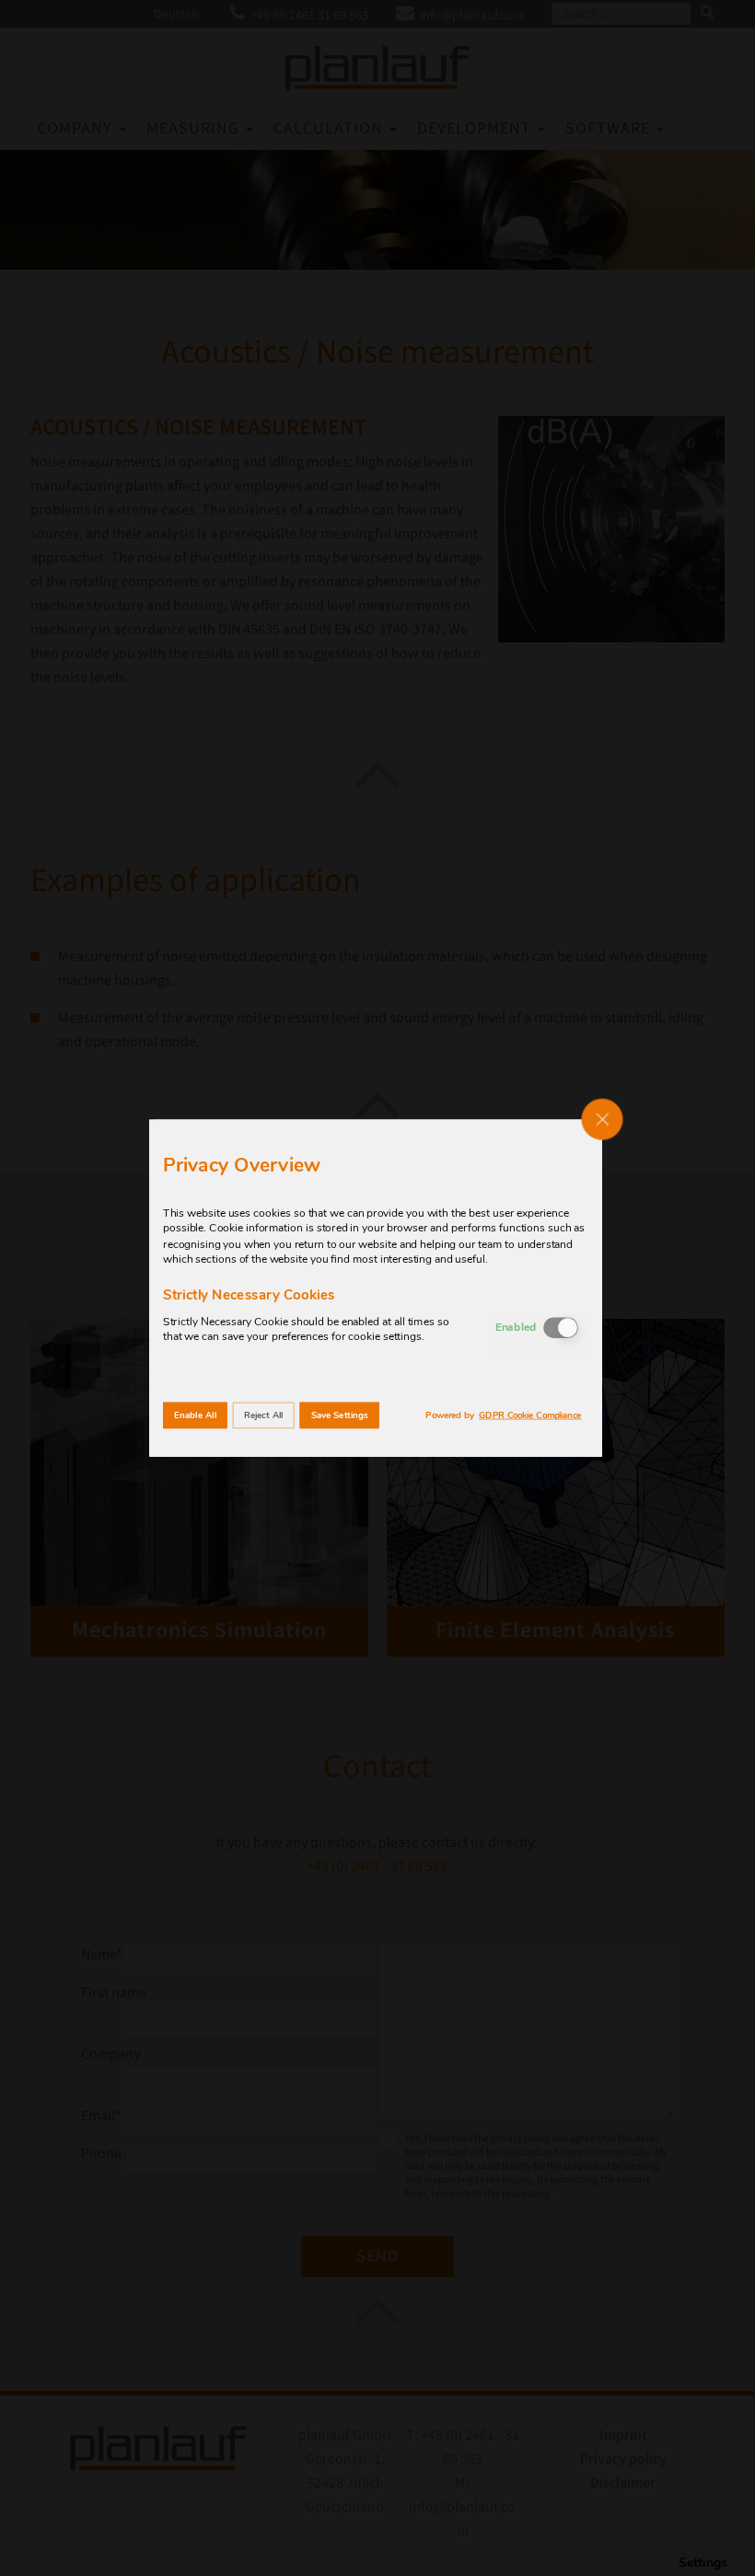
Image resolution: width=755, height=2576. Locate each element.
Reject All (264, 1415)
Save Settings (340, 1415)
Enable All (195, 1415)
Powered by (503, 1415)
